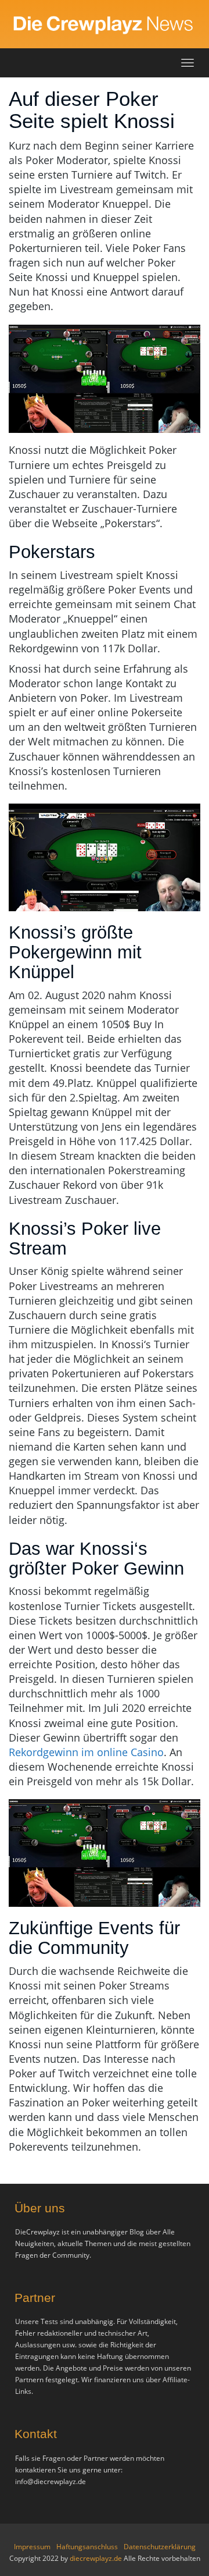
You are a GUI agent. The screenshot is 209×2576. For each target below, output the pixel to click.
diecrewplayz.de (97, 2558)
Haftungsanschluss (87, 2547)
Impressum (32, 2547)
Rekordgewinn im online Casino (86, 1752)
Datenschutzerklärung (160, 2547)
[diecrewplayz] (105, 24)
